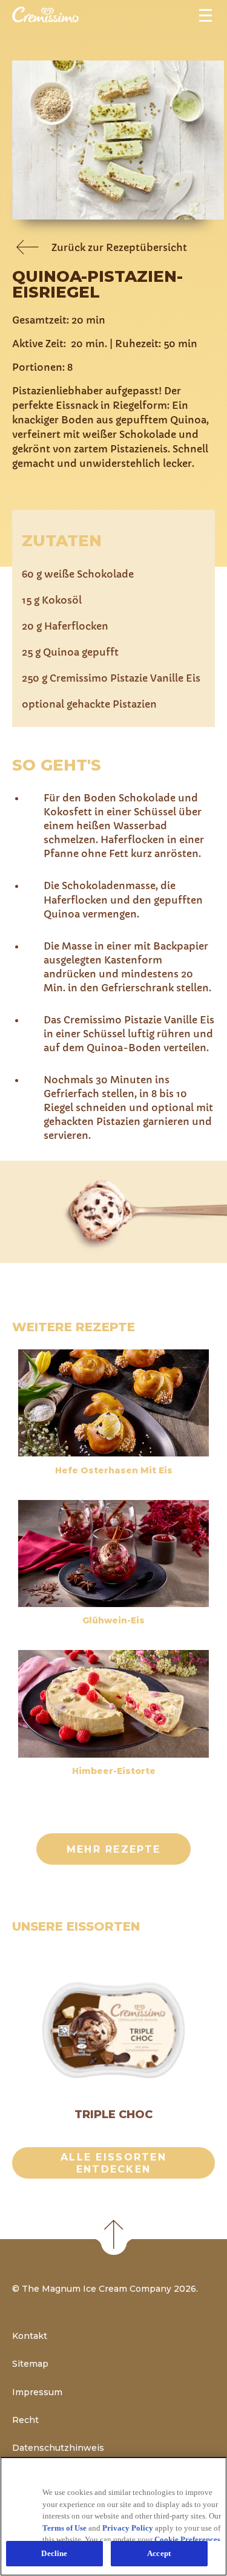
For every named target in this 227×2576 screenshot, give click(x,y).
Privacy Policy (128, 2528)
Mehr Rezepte (113, 1849)
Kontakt (30, 2336)
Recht (25, 2420)
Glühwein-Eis (113, 1620)
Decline (54, 2553)
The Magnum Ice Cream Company (97, 2289)
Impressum (37, 2392)
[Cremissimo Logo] (45, 19)
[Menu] (207, 14)
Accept (159, 2553)
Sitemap (30, 2364)
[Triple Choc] (113, 2031)
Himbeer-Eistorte (114, 1771)
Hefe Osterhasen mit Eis (114, 1470)
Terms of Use (64, 2528)
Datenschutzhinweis (58, 2448)
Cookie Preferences (187, 2539)
